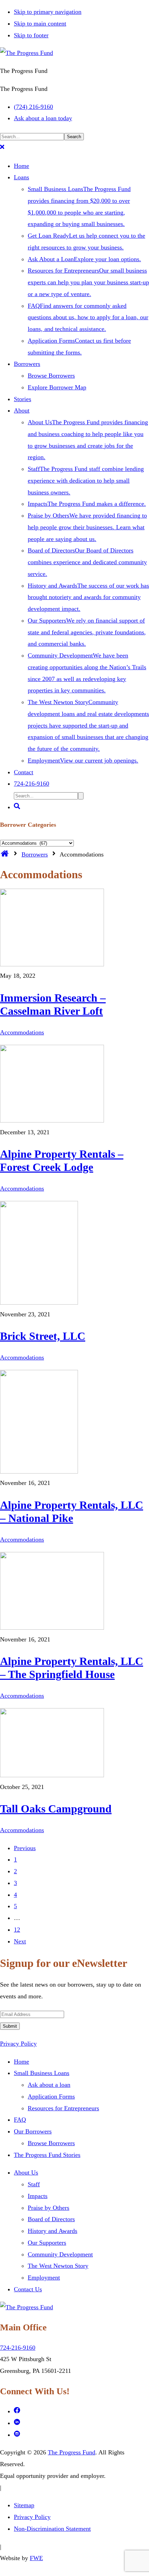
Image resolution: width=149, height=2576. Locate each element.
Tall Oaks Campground (56, 1809)
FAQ (20, 2120)
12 (17, 1930)
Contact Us (28, 2289)
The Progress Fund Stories (47, 2155)
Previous (25, 1848)
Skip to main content (40, 23)
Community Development (60, 2254)
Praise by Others (49, 2208)
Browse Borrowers (51, 2143)
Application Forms (51, 2096)
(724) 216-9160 (33, 107)
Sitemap (24, 2505)
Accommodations (22, 1032)
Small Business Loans (42, 2073)
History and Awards (52, 2231)
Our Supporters (47, 2243)
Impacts (38, 2196)
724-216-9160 (18, 2348)
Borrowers (35, 854)
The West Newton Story (58, 2266)
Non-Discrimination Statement (52, 2529)
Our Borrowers (33, 2131)
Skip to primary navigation (48, 12)
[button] (2, 148)
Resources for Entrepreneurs (63, 2108)
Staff (34, 2184)
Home (21, 2062)
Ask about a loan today (43, 118)
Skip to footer (31, 35)
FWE (36, 2558)
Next (20, 1941)
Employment (44, 2277)
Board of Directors (51, 2219)
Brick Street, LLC (43, 1336)
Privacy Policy (18, 2044)
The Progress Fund (72, 2452)
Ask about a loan (49, 2085)
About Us (26, 2172)
